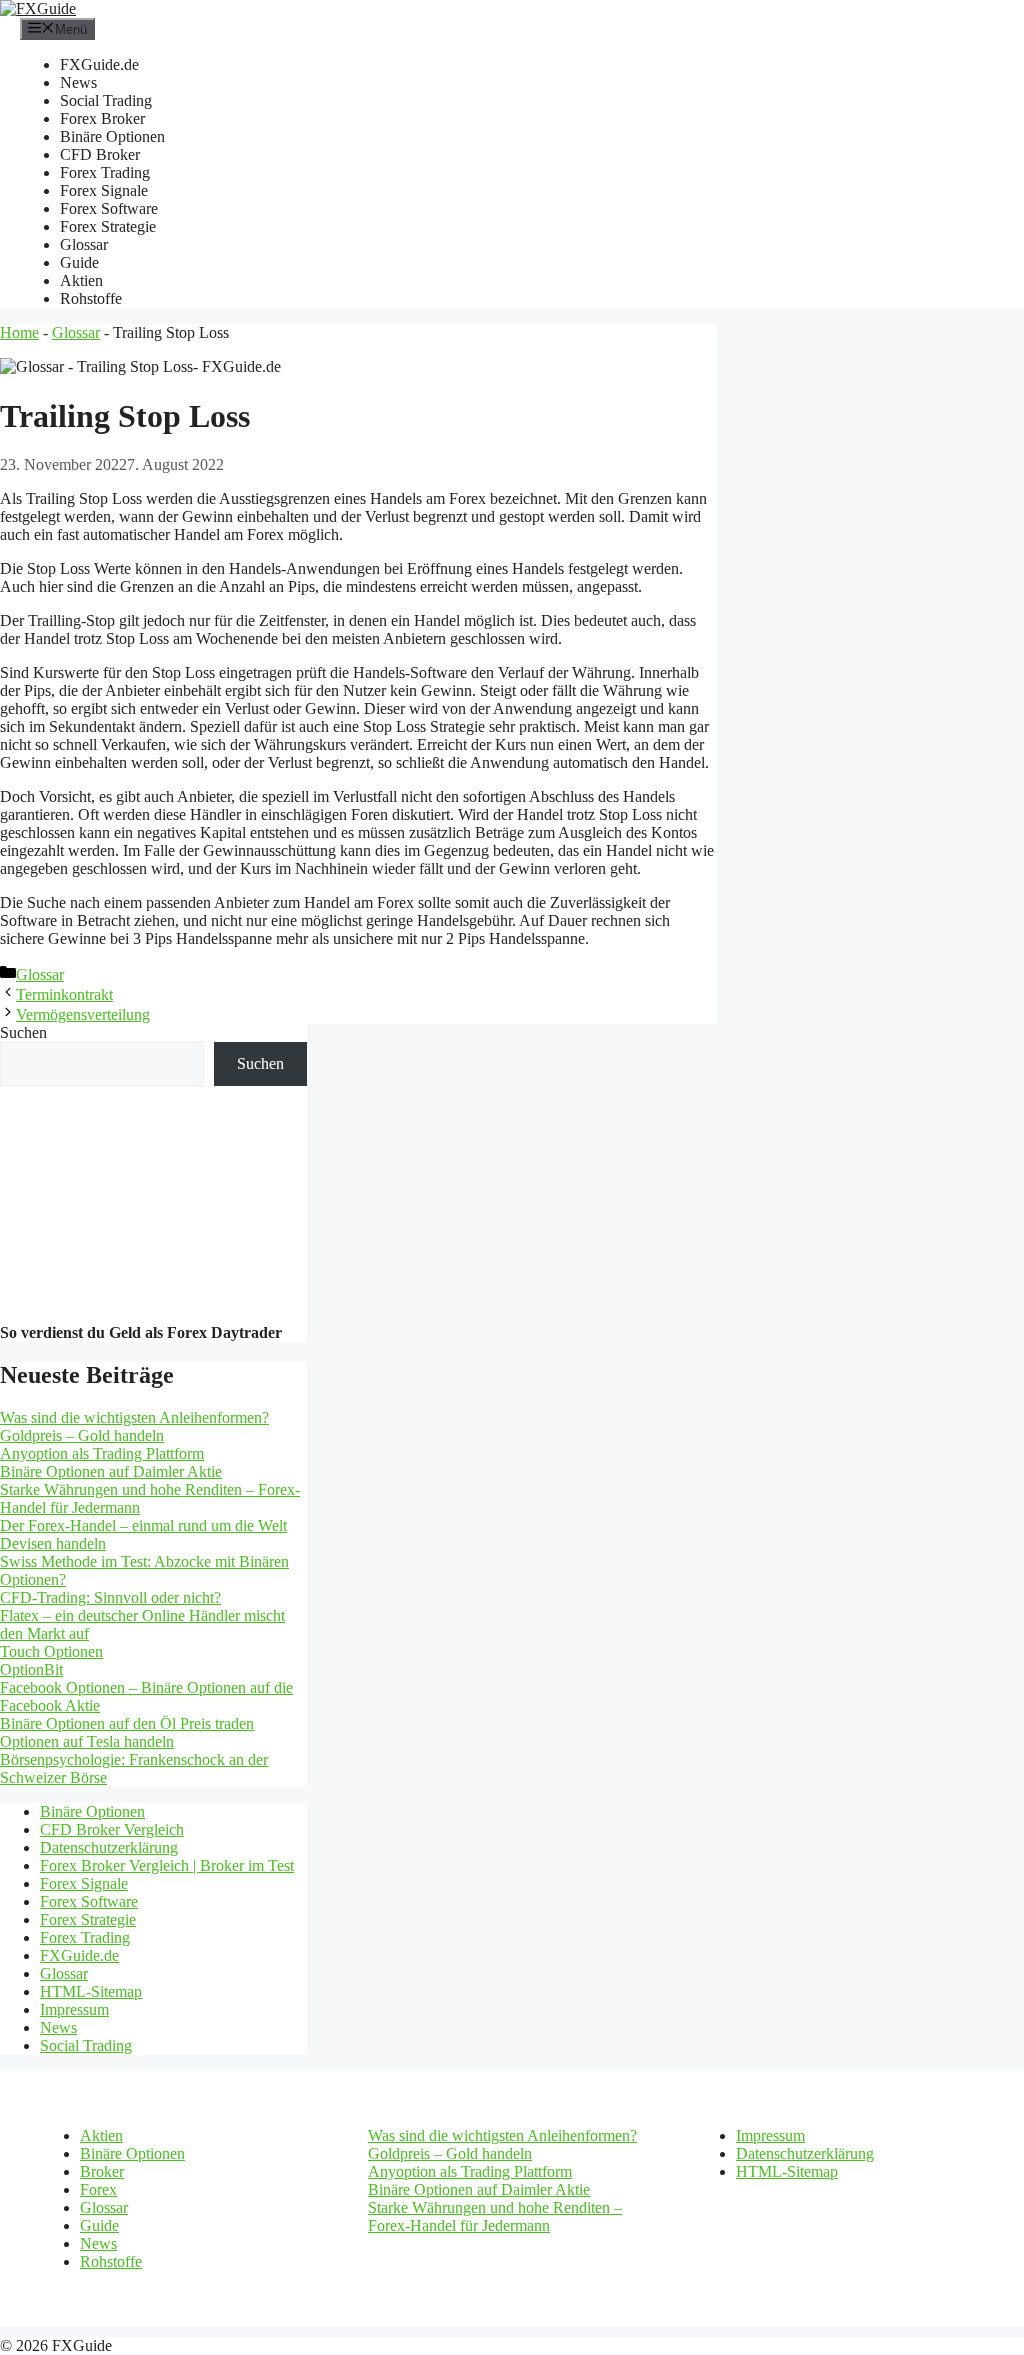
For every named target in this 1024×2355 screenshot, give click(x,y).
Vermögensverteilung (83, 1014)
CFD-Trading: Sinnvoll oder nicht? (110, 1597)
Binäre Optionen (112, 136)
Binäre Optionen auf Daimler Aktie (111, 1471)
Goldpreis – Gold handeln (82, 1435)
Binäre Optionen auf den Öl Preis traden (127, 1723)
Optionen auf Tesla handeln (87, 1741)
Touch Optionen (51, 1651)
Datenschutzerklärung (109, 1847)
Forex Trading (105, 172)
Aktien (81, 280)
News (78, 82)
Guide (79, 262)
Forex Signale (104, 190)
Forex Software (109, 208)
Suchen (23, 1032)
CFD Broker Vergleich (112, 1829)
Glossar (84, 244)
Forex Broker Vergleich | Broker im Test (167, 1865)
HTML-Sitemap (91, 1991)
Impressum (74, 2009)
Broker (102, 2171)
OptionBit (31, 1669)
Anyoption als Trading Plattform (102, 1453)
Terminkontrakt (64, 994)
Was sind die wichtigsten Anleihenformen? (134, 1417)
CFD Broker (100, 154)
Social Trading (106, 100)
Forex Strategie (108, 226)
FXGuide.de (99, 64)
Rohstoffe (91, 298)
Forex (98, 2189)
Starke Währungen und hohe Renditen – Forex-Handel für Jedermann (495, 2216)
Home (19, 332)
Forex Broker (102, 118)
